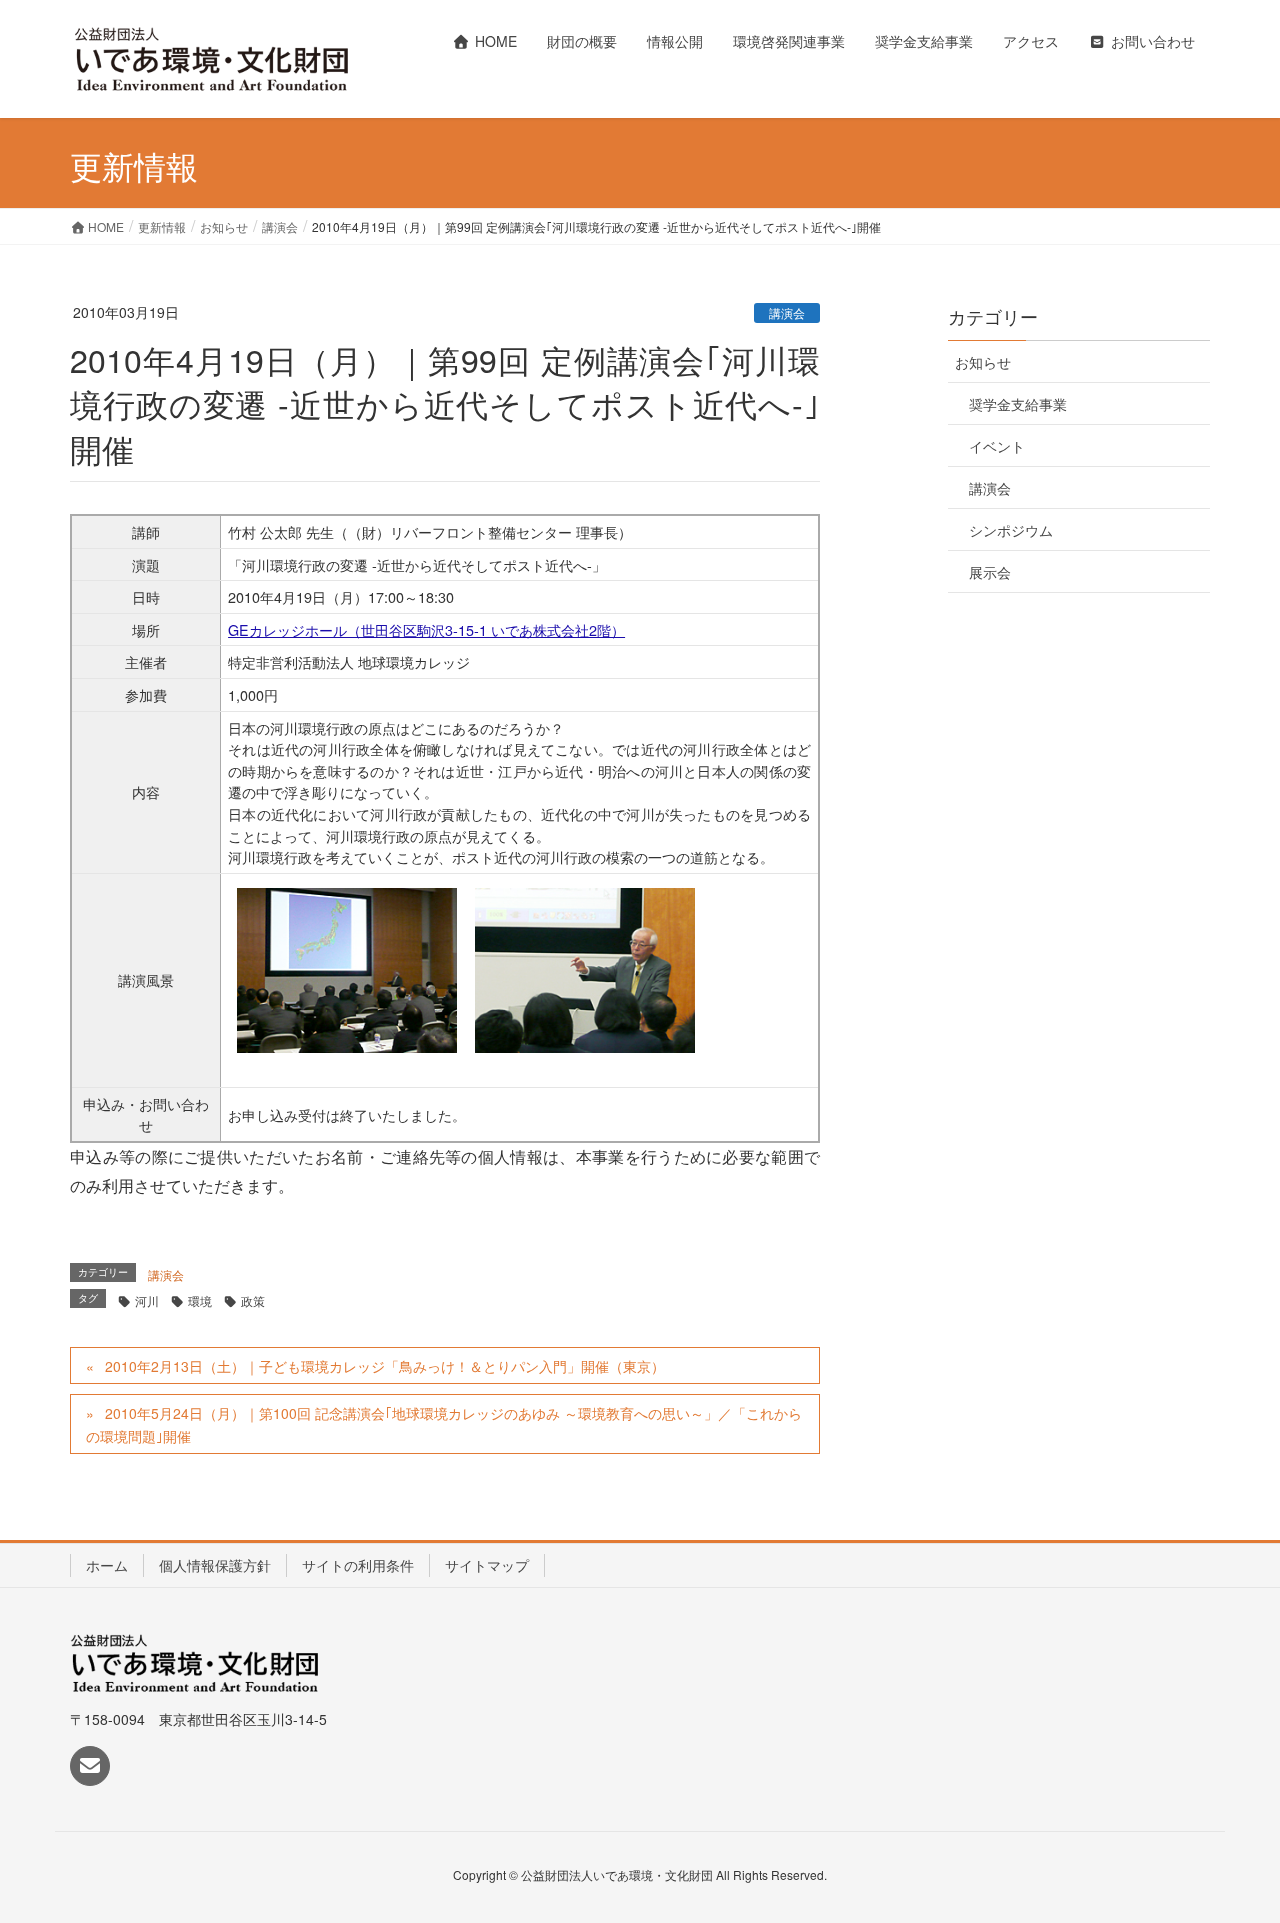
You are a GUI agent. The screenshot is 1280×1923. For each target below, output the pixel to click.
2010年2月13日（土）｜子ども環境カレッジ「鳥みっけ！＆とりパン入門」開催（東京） (385, 1366)
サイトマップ (487, 1565)
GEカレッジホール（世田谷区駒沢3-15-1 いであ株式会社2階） (426, 629)
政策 (253, 1300)
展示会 (990, 572)
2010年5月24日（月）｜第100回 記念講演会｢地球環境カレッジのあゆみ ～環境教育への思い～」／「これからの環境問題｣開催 (444, 1424)
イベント (997, 446)
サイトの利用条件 (358, 1565)
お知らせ (983, 362)
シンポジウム (1011, 530)
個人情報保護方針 (215, 1565)
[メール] (90, 1766)
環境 (200, 1300)
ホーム (107, 1565)
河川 (147, 1300)
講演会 (787, 312)
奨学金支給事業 (1018, 404)
